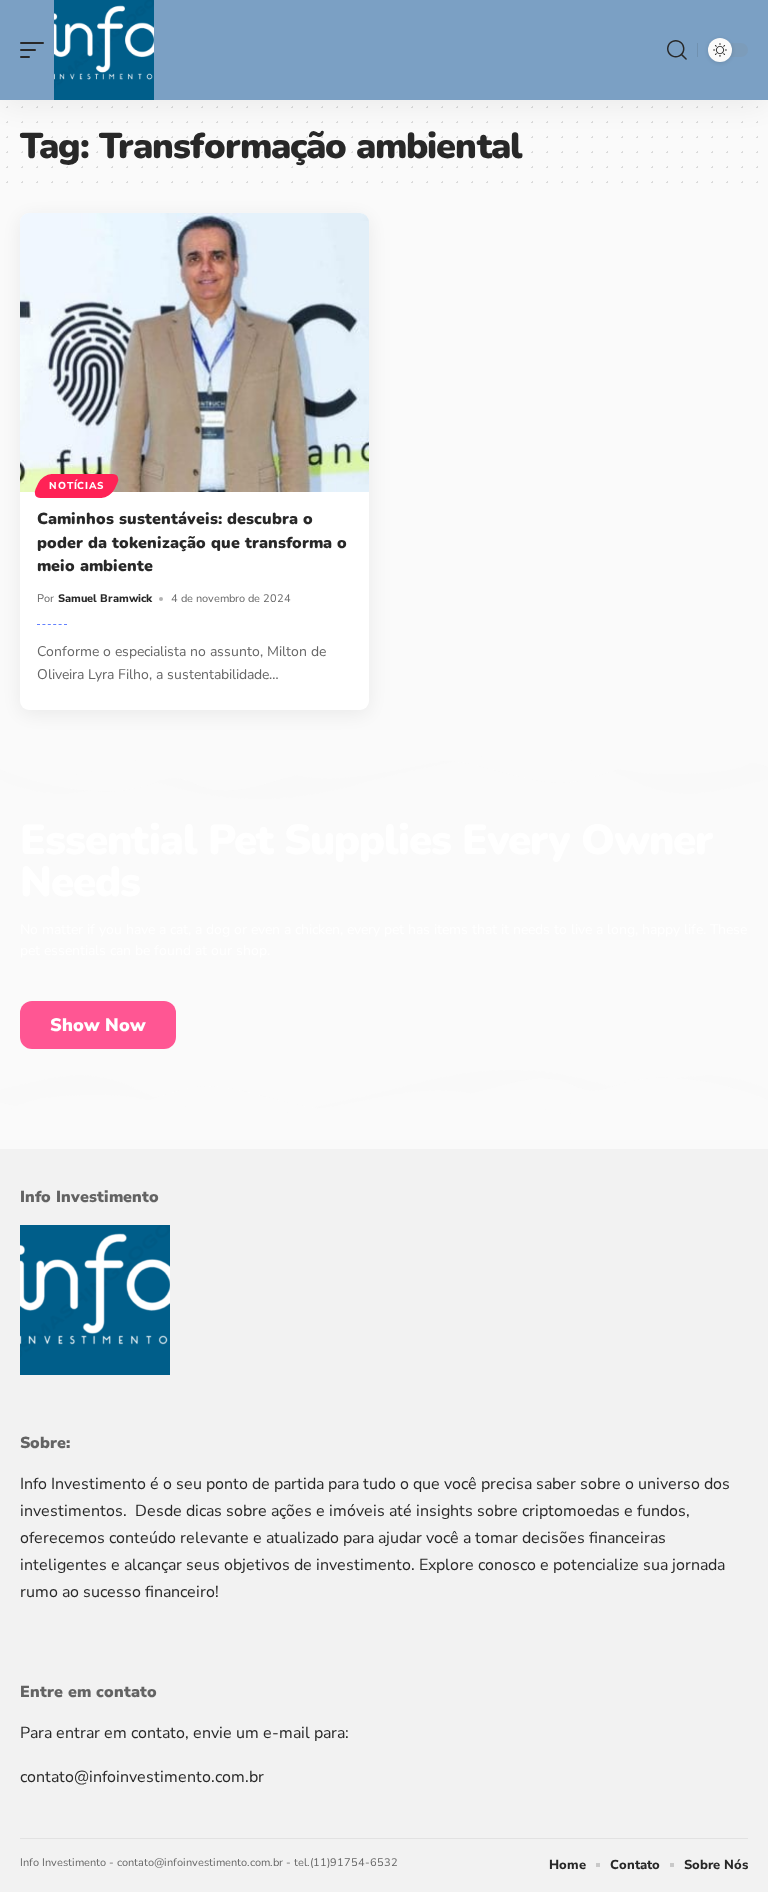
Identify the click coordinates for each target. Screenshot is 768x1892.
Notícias (76, 486)
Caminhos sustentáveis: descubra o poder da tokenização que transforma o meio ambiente (192, 542)
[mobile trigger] (37, 50)
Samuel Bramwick (105, 598)
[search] (677, 50)
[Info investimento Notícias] (104, 50)
